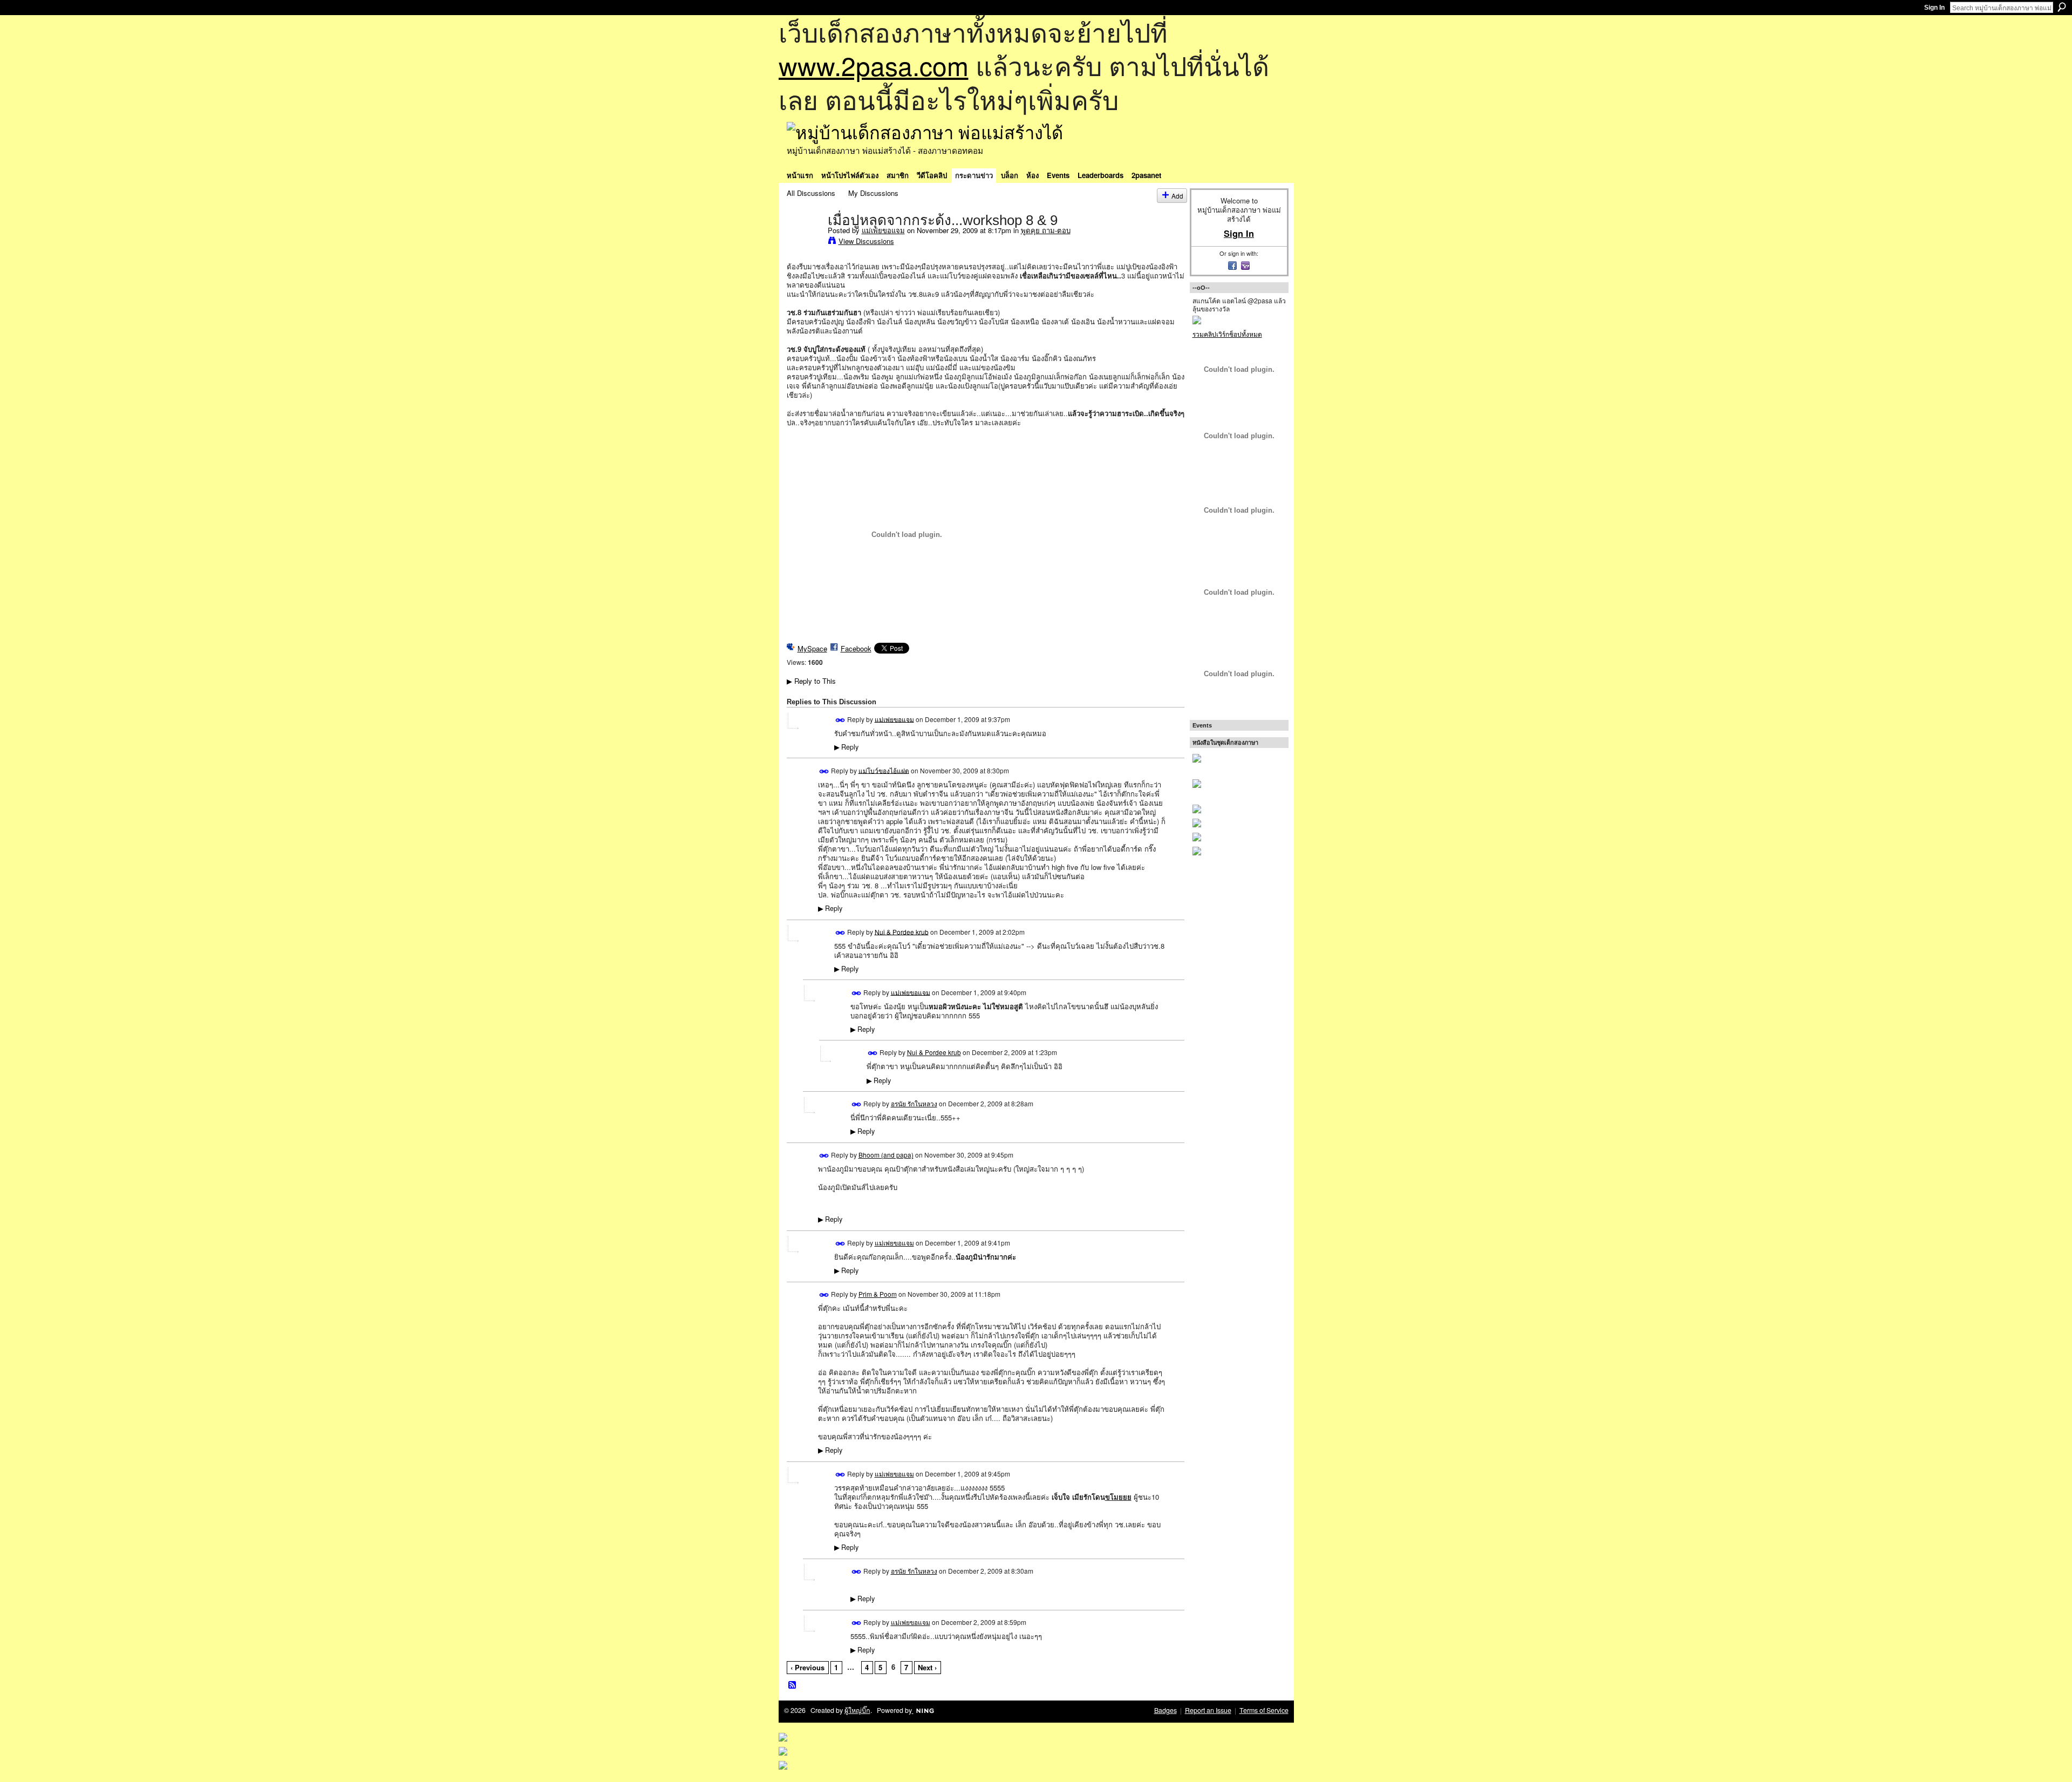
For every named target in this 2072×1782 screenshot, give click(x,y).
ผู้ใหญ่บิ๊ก (857, 1710)
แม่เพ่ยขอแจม (883, 230)
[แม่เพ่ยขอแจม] (804, 242)
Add (1177, 196)
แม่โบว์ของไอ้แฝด (884, 770)
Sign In (1934, 8)
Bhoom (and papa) (886, 1155)
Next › (927, 1667)
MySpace (812, 648)
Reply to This (811, 681)
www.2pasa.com (874, 65)
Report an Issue (1208, 1710)
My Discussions (873, 193)
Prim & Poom (878, 1294)
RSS (793, 1685)
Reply (846, 747)
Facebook (856, 648)
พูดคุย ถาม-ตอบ (1046, 230)
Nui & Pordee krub (902, 931)
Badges (1165, 1710)
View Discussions (866, 241)
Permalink (840, 720)
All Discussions (811, 193)
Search (2062, 7)
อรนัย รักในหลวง (914, 1103)
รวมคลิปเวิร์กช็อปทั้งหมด (1227, 334)
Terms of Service (1264, 1710)
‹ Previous (807, 1667)
